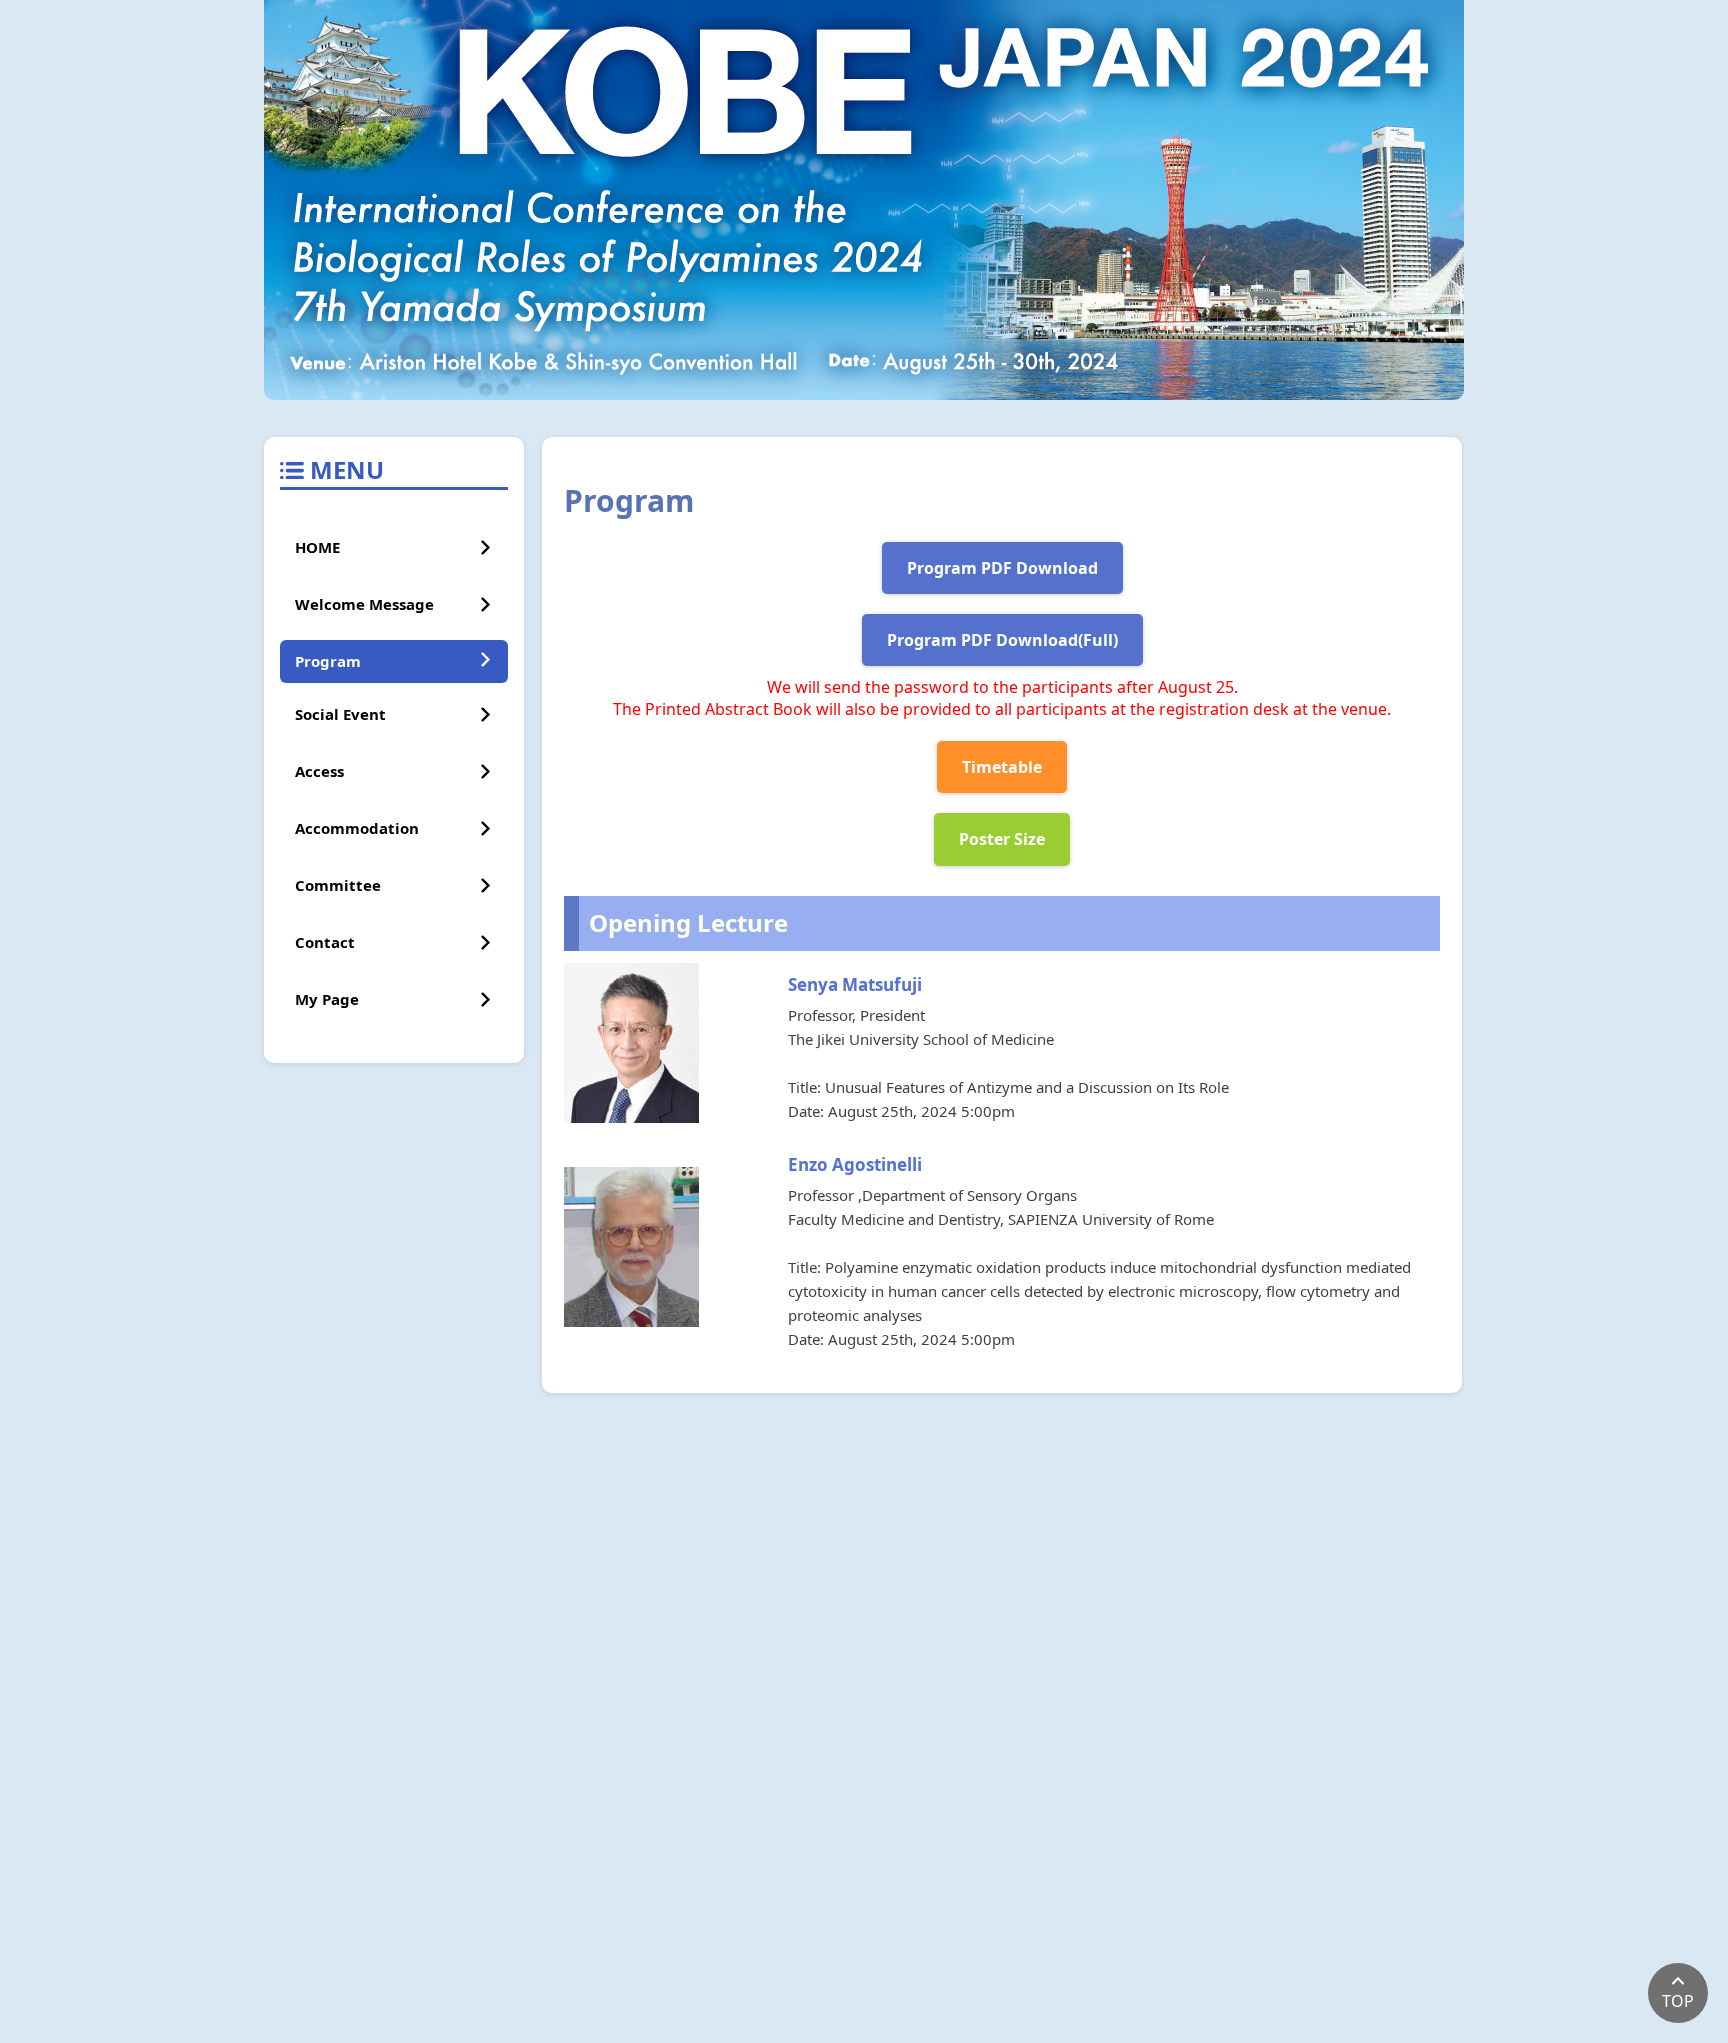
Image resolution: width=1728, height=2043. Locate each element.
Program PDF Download (1002, 568)
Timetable (1002, 767)
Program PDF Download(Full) (1002, 640)
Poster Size (1002, 839)
